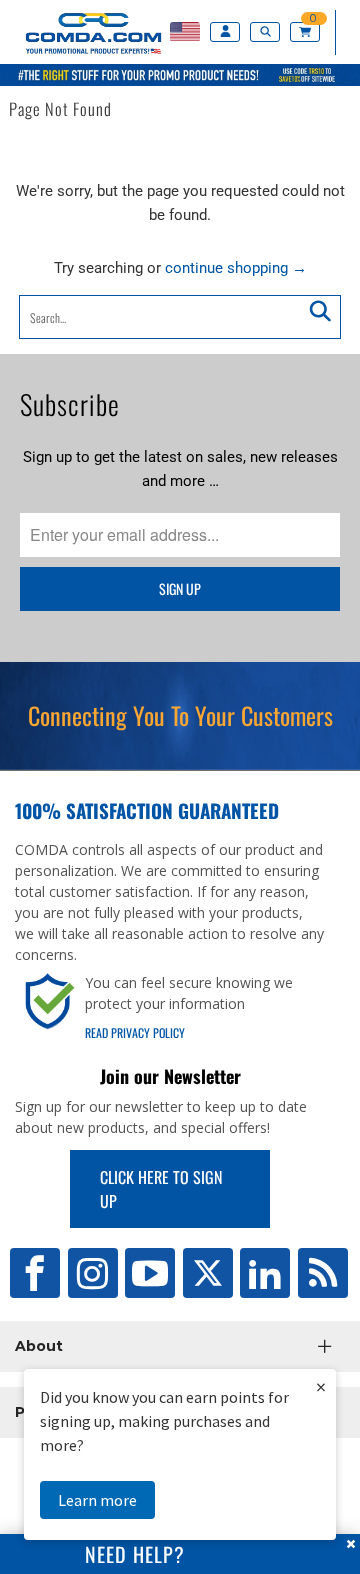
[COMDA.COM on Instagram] (93, 1273)
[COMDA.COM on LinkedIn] (265, 1273)
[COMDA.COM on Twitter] (208, 1273)
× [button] (321, 1386)
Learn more (97, 1500)
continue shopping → (236, 268)
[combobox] (180, 317)
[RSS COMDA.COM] (323, 1273)
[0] (308, 32)
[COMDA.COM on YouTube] (150, 1273)
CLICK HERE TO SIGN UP (161, 1189)
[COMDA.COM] (82, 54)
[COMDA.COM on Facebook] (35, 1273)
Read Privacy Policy (135, 1032)
